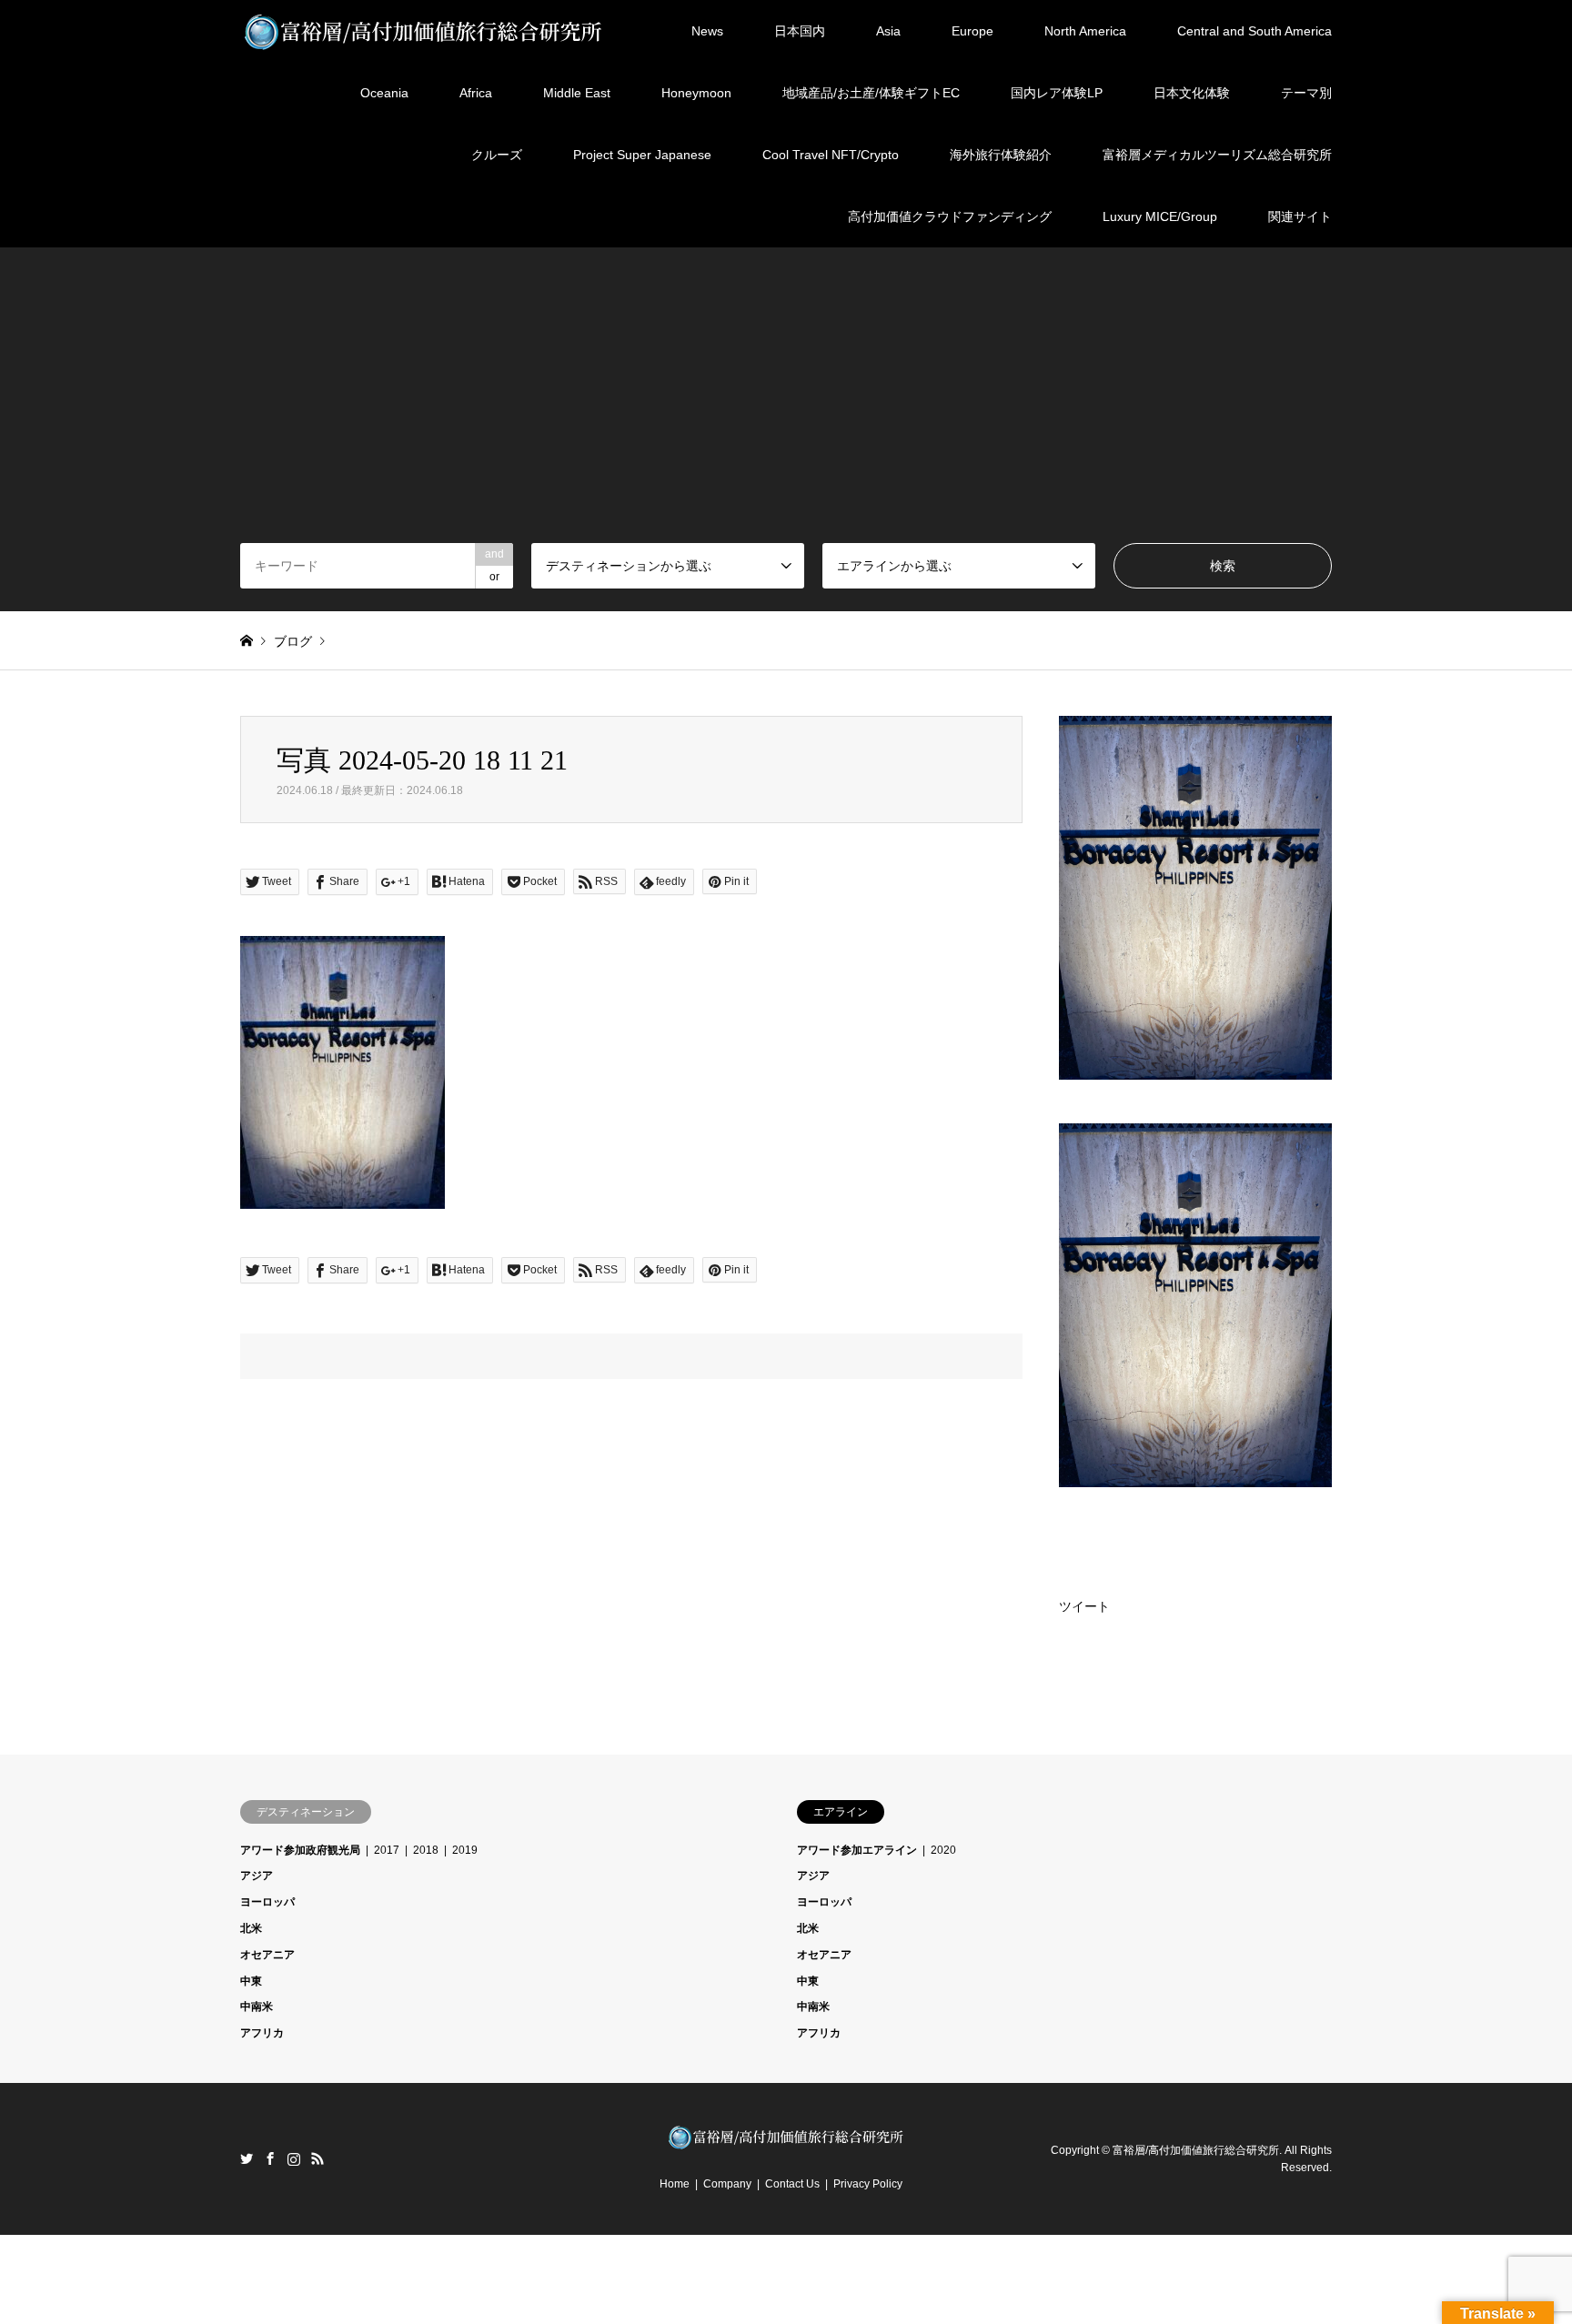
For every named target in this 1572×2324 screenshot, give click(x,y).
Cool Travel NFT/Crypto (831, 155)
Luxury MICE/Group (1160, 216)
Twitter (247, 2158)
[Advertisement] (786, 407)
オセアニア (267, 1955)
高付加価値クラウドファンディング (950, 216)
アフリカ (262, 2033)
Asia (888, 31)
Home (675, 2184)
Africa (476, 93)
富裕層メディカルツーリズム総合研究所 (1217, 155)
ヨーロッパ (267, 1902)
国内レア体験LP (1057, 93)
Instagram (294, 2158)
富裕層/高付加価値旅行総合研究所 (1196, 2149)
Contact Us (792, 2184)
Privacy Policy (868, 2184)
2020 (943, 1850)
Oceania (384, 93)
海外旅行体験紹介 (1001, 155)
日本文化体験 (1192, 93)
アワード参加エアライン (857, 1850)
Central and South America (1255, 31)
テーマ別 (1306, 93)
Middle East (577, 93)
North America (1085, 31)
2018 (426, 1850)
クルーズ (497, 155)
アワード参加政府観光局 (300, 1850)
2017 (387, 1850)
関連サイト (1300, 216)
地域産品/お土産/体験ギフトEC (871, 93)
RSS (317, 2158)
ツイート (1084, 1606)
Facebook (270, 2158)
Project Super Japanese (642, 155)
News (707, 31)
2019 (465, 1850)
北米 (251, 1928)
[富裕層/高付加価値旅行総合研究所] (424, 31)
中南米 (257, 2007)
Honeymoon (696, 93)
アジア (257, 1876)
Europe (972, 31)
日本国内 (800, 31)
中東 (251, 1981)
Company (727, 2184)
